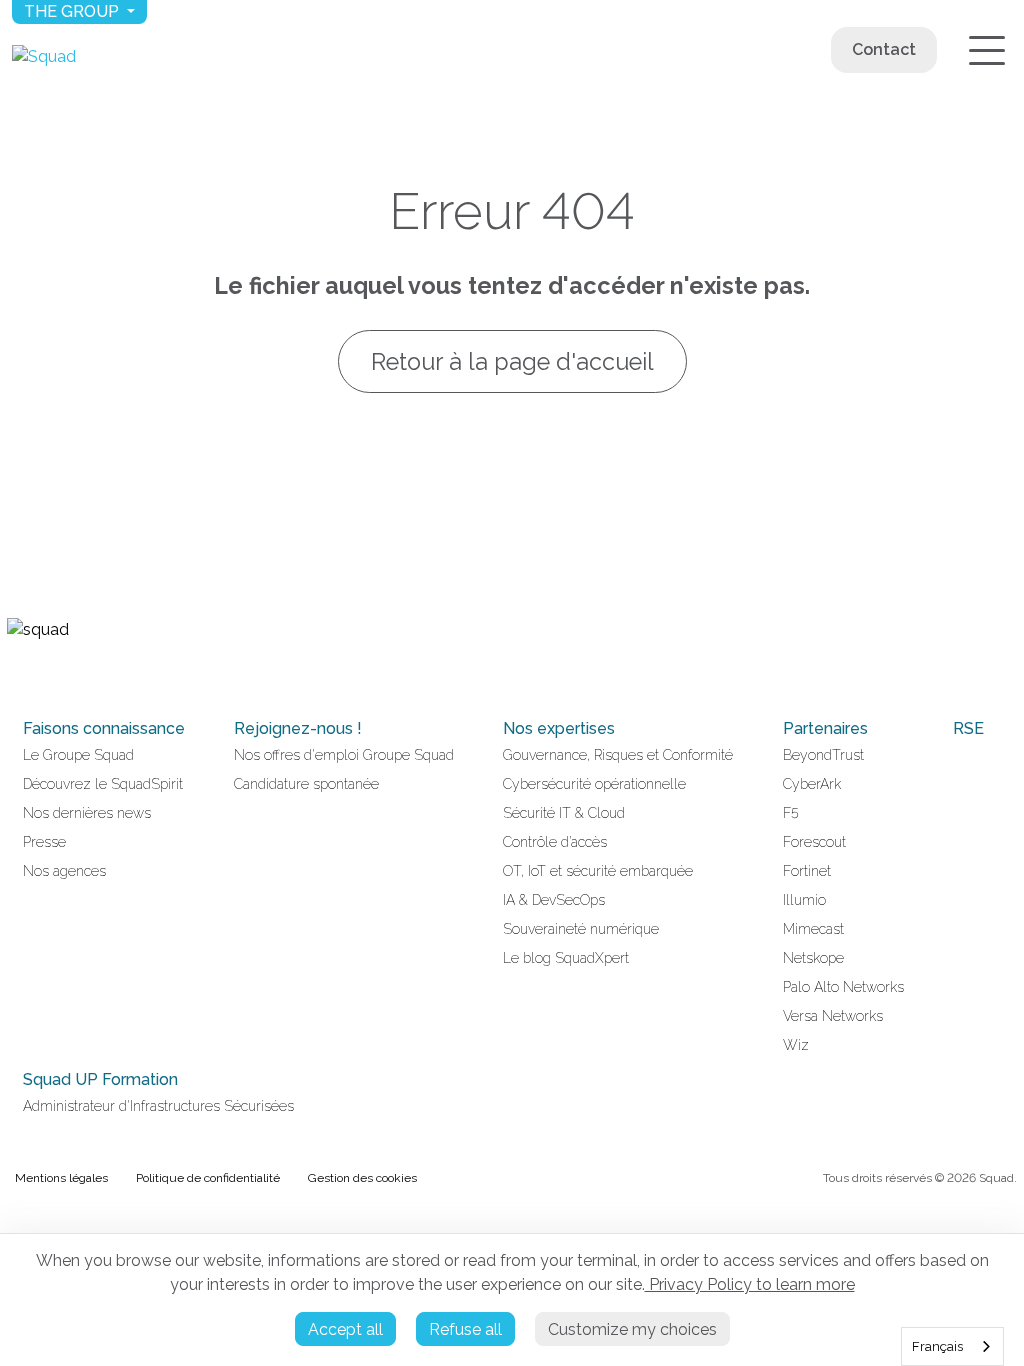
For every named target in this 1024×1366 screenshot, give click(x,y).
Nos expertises (559, 728)
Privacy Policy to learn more (750, 1284)
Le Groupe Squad (78, 755)
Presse (44, 842)
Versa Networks (833, 1016)
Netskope (813, 958)
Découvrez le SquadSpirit (103, 784)
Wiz (796, 1045)
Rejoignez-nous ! (298, 728)
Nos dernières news (87, 813)
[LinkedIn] (15, 672)
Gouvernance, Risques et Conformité (618, 755)
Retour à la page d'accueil (512, 361)
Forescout (814, 842)
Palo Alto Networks (843, 987)
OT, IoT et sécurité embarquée (598, 871)
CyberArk (812, 784)
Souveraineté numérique (581, 929)
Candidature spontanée (306, 784)
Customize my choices (632, 1329)
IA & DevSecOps (554, 900)
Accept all (345, 1329)
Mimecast (813, 929)
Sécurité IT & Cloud (564, 813)
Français (937, 1346)
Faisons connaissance (104, 728)
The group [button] (73, 11)
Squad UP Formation (100, 1079)
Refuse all (465, 1329)
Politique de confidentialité (208, 1178)
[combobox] (952, 1346)
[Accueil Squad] (44, 56)
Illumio (804, 900)
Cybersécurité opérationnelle (594, 784)
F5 (791, 813)
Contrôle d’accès (555, 842)
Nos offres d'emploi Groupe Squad (344, 755)
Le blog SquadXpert (566, 958)
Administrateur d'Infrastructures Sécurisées (158, 1106)
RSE (968, 728)
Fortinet (807, 871)
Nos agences (64, 871)
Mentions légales (61, 1178)
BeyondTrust (823, 755)
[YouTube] (39, 672)
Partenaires (825, 728)
